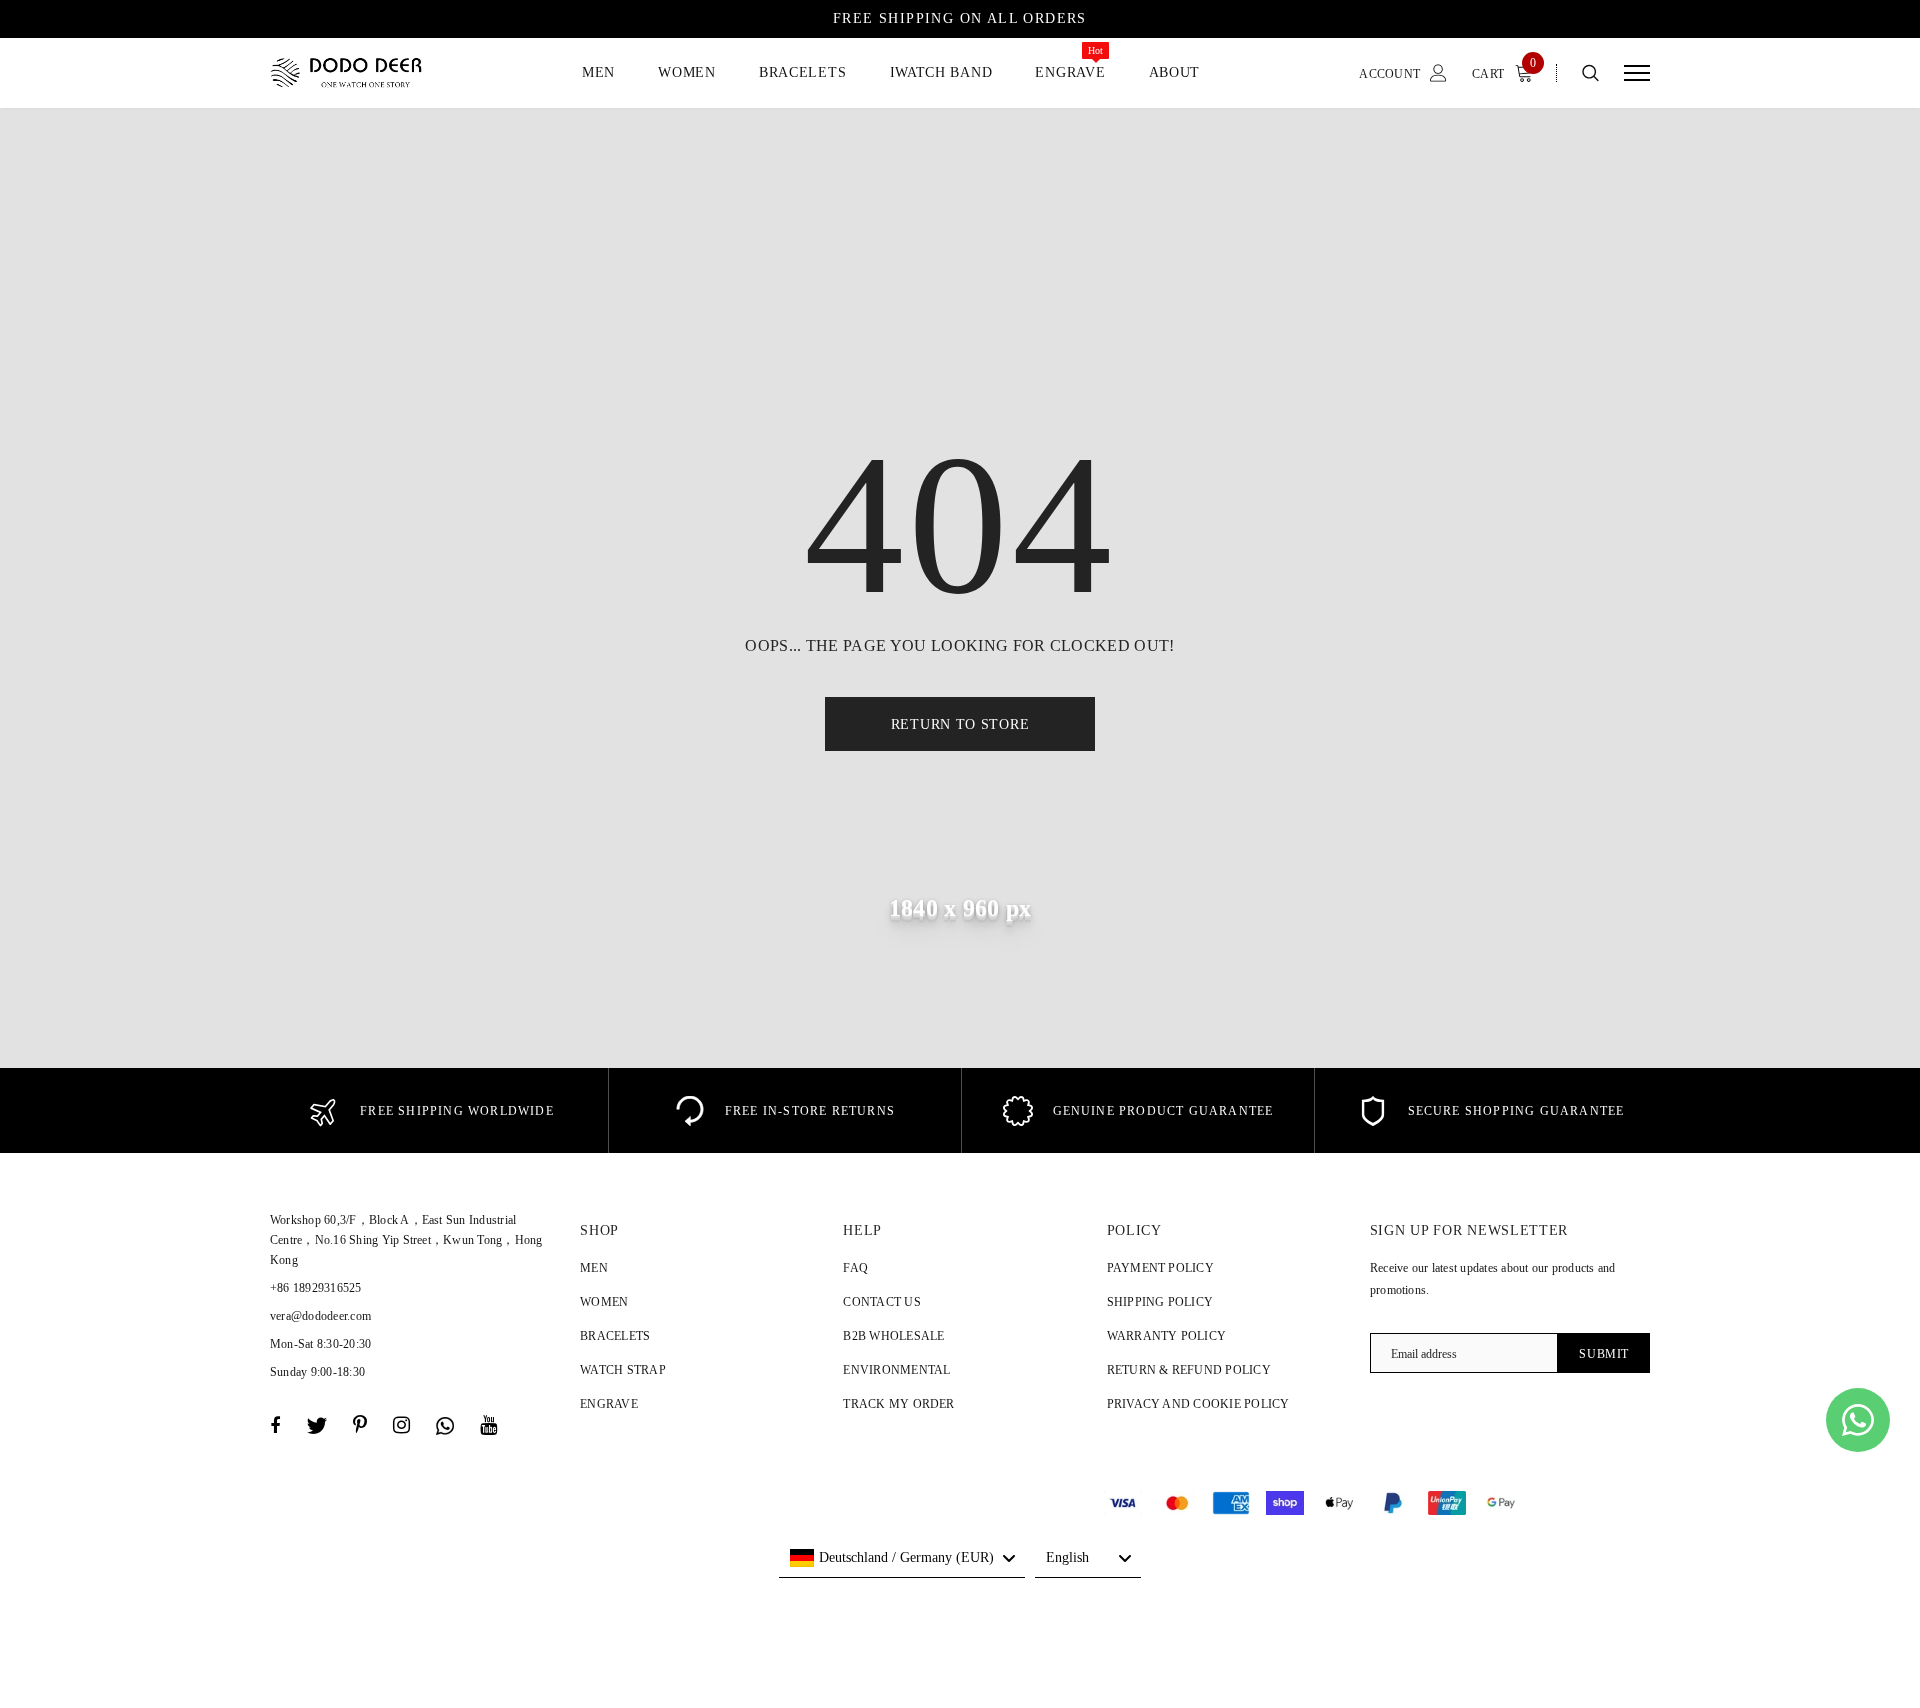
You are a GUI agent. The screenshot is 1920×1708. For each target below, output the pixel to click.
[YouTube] (488, 1426)
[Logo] (363, 73)
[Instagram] (401, 1426)
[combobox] (902, 1558)
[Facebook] (275, 1426)
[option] (431, 1110)
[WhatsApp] (445, 1426)
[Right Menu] (1637, 73)
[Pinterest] (360, 1426)
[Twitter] (316, 1426)
